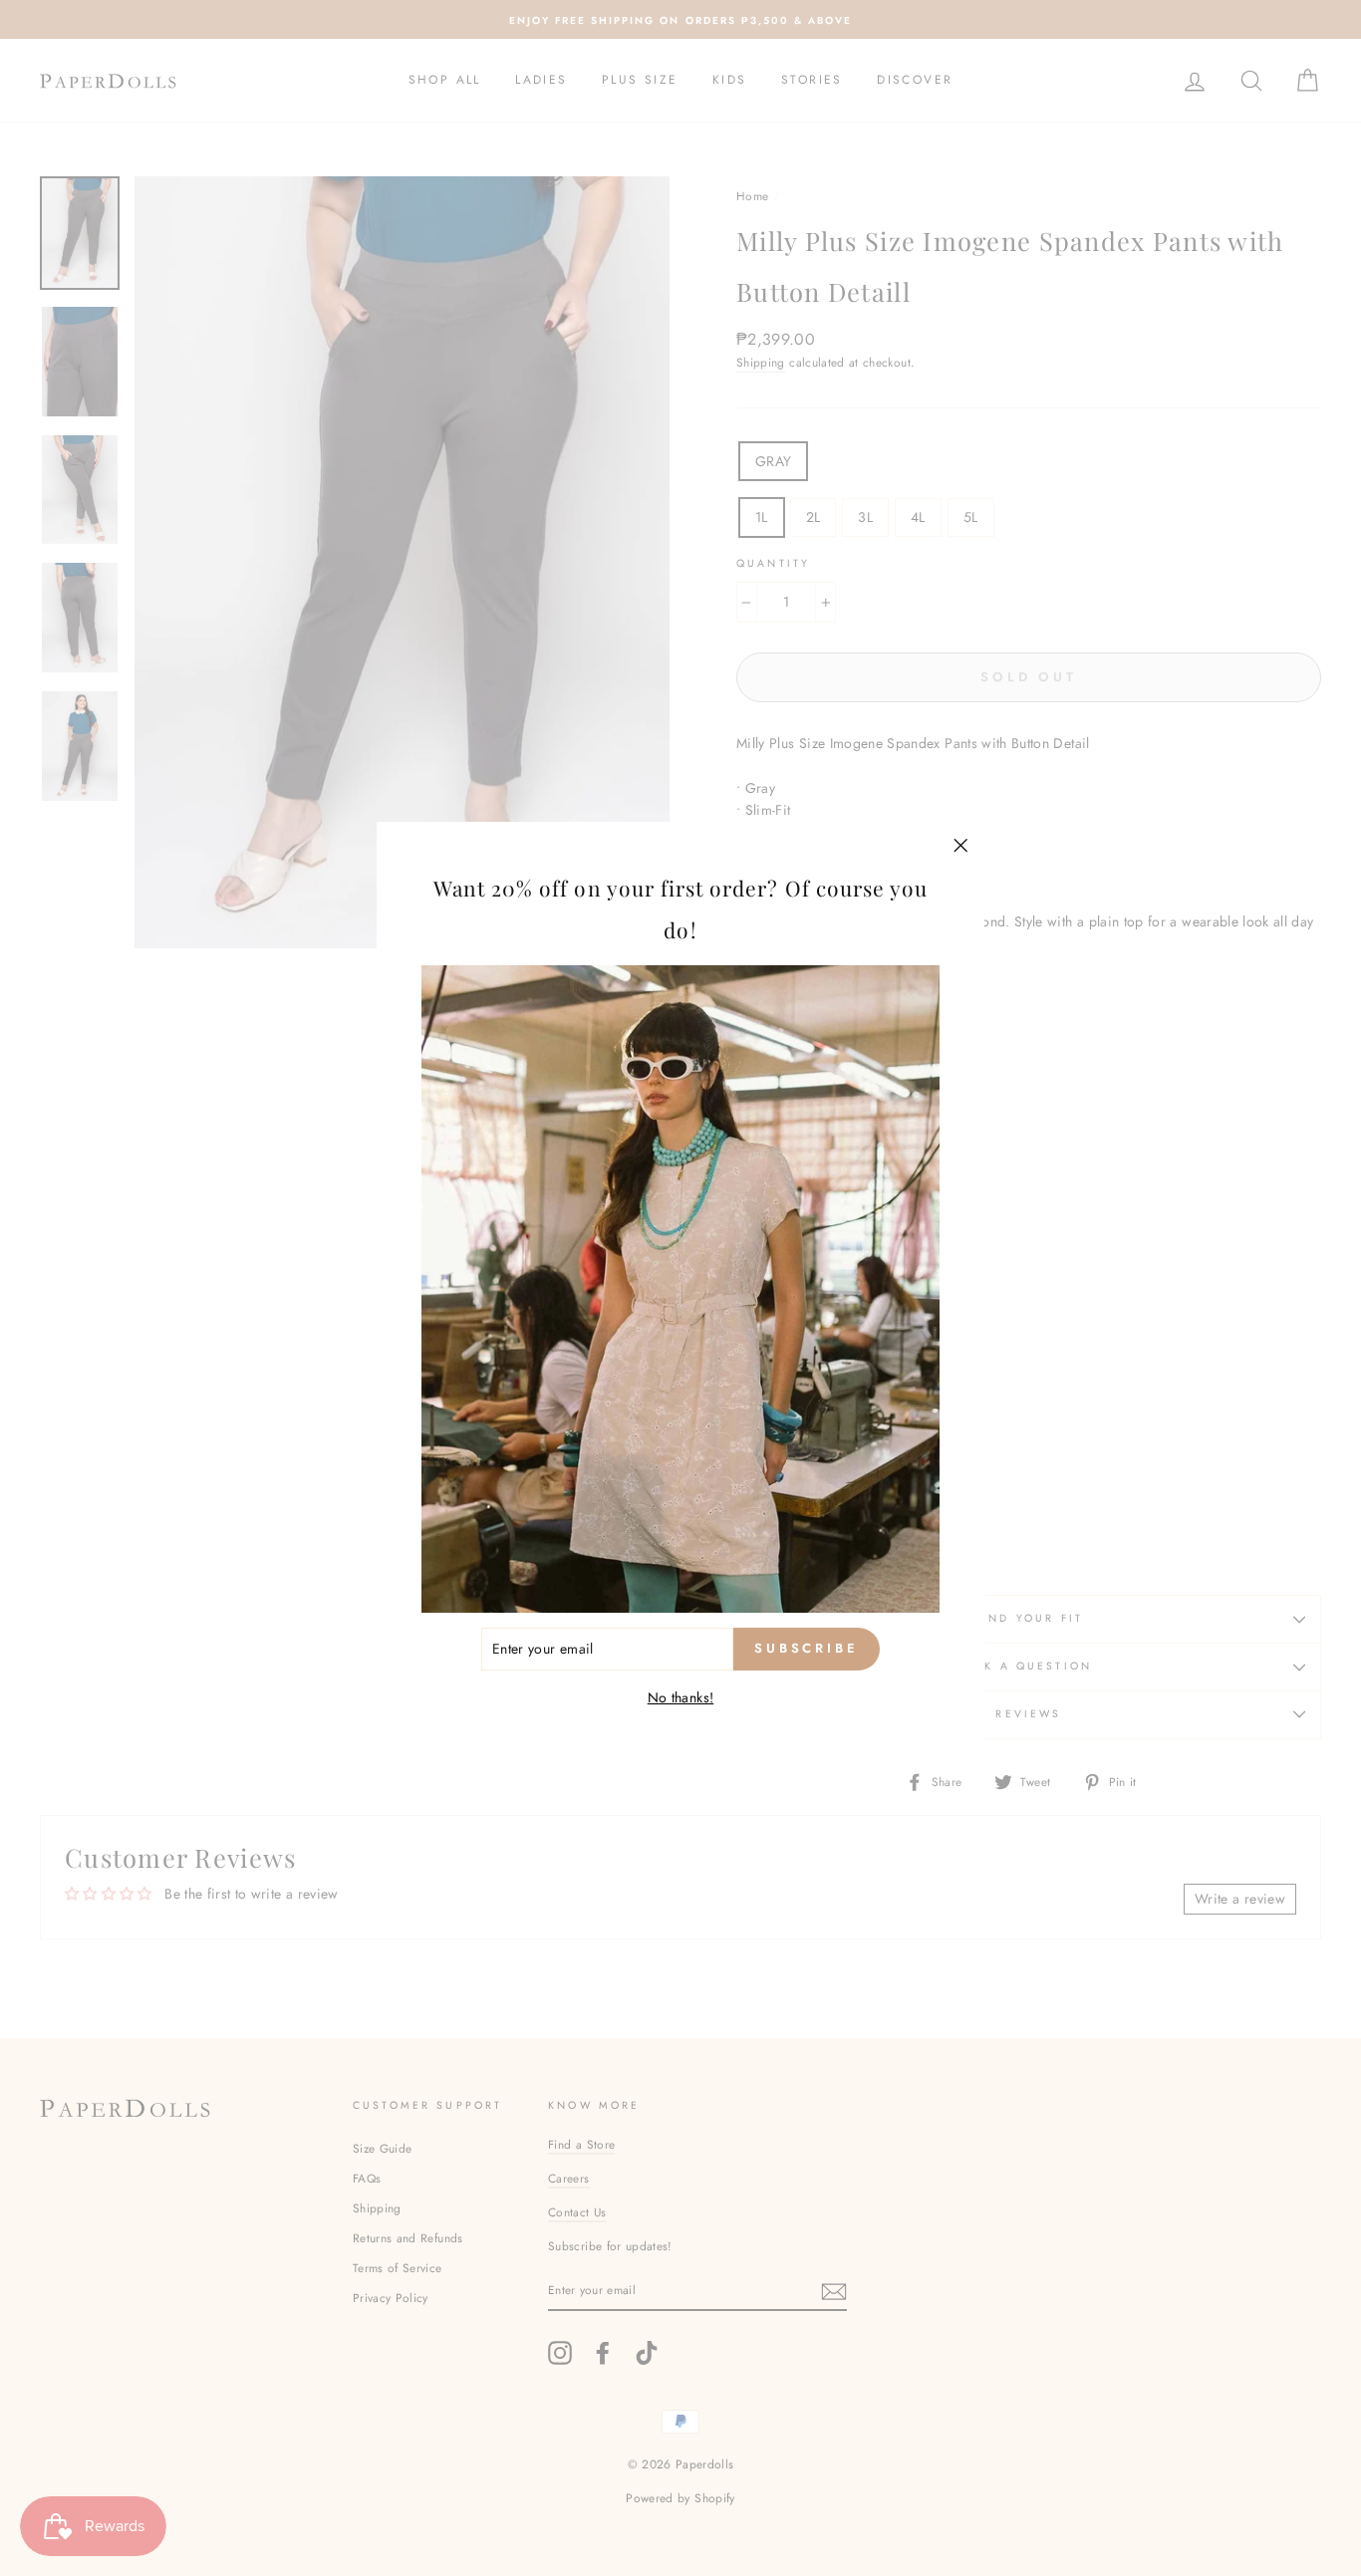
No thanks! (681, 1697)
